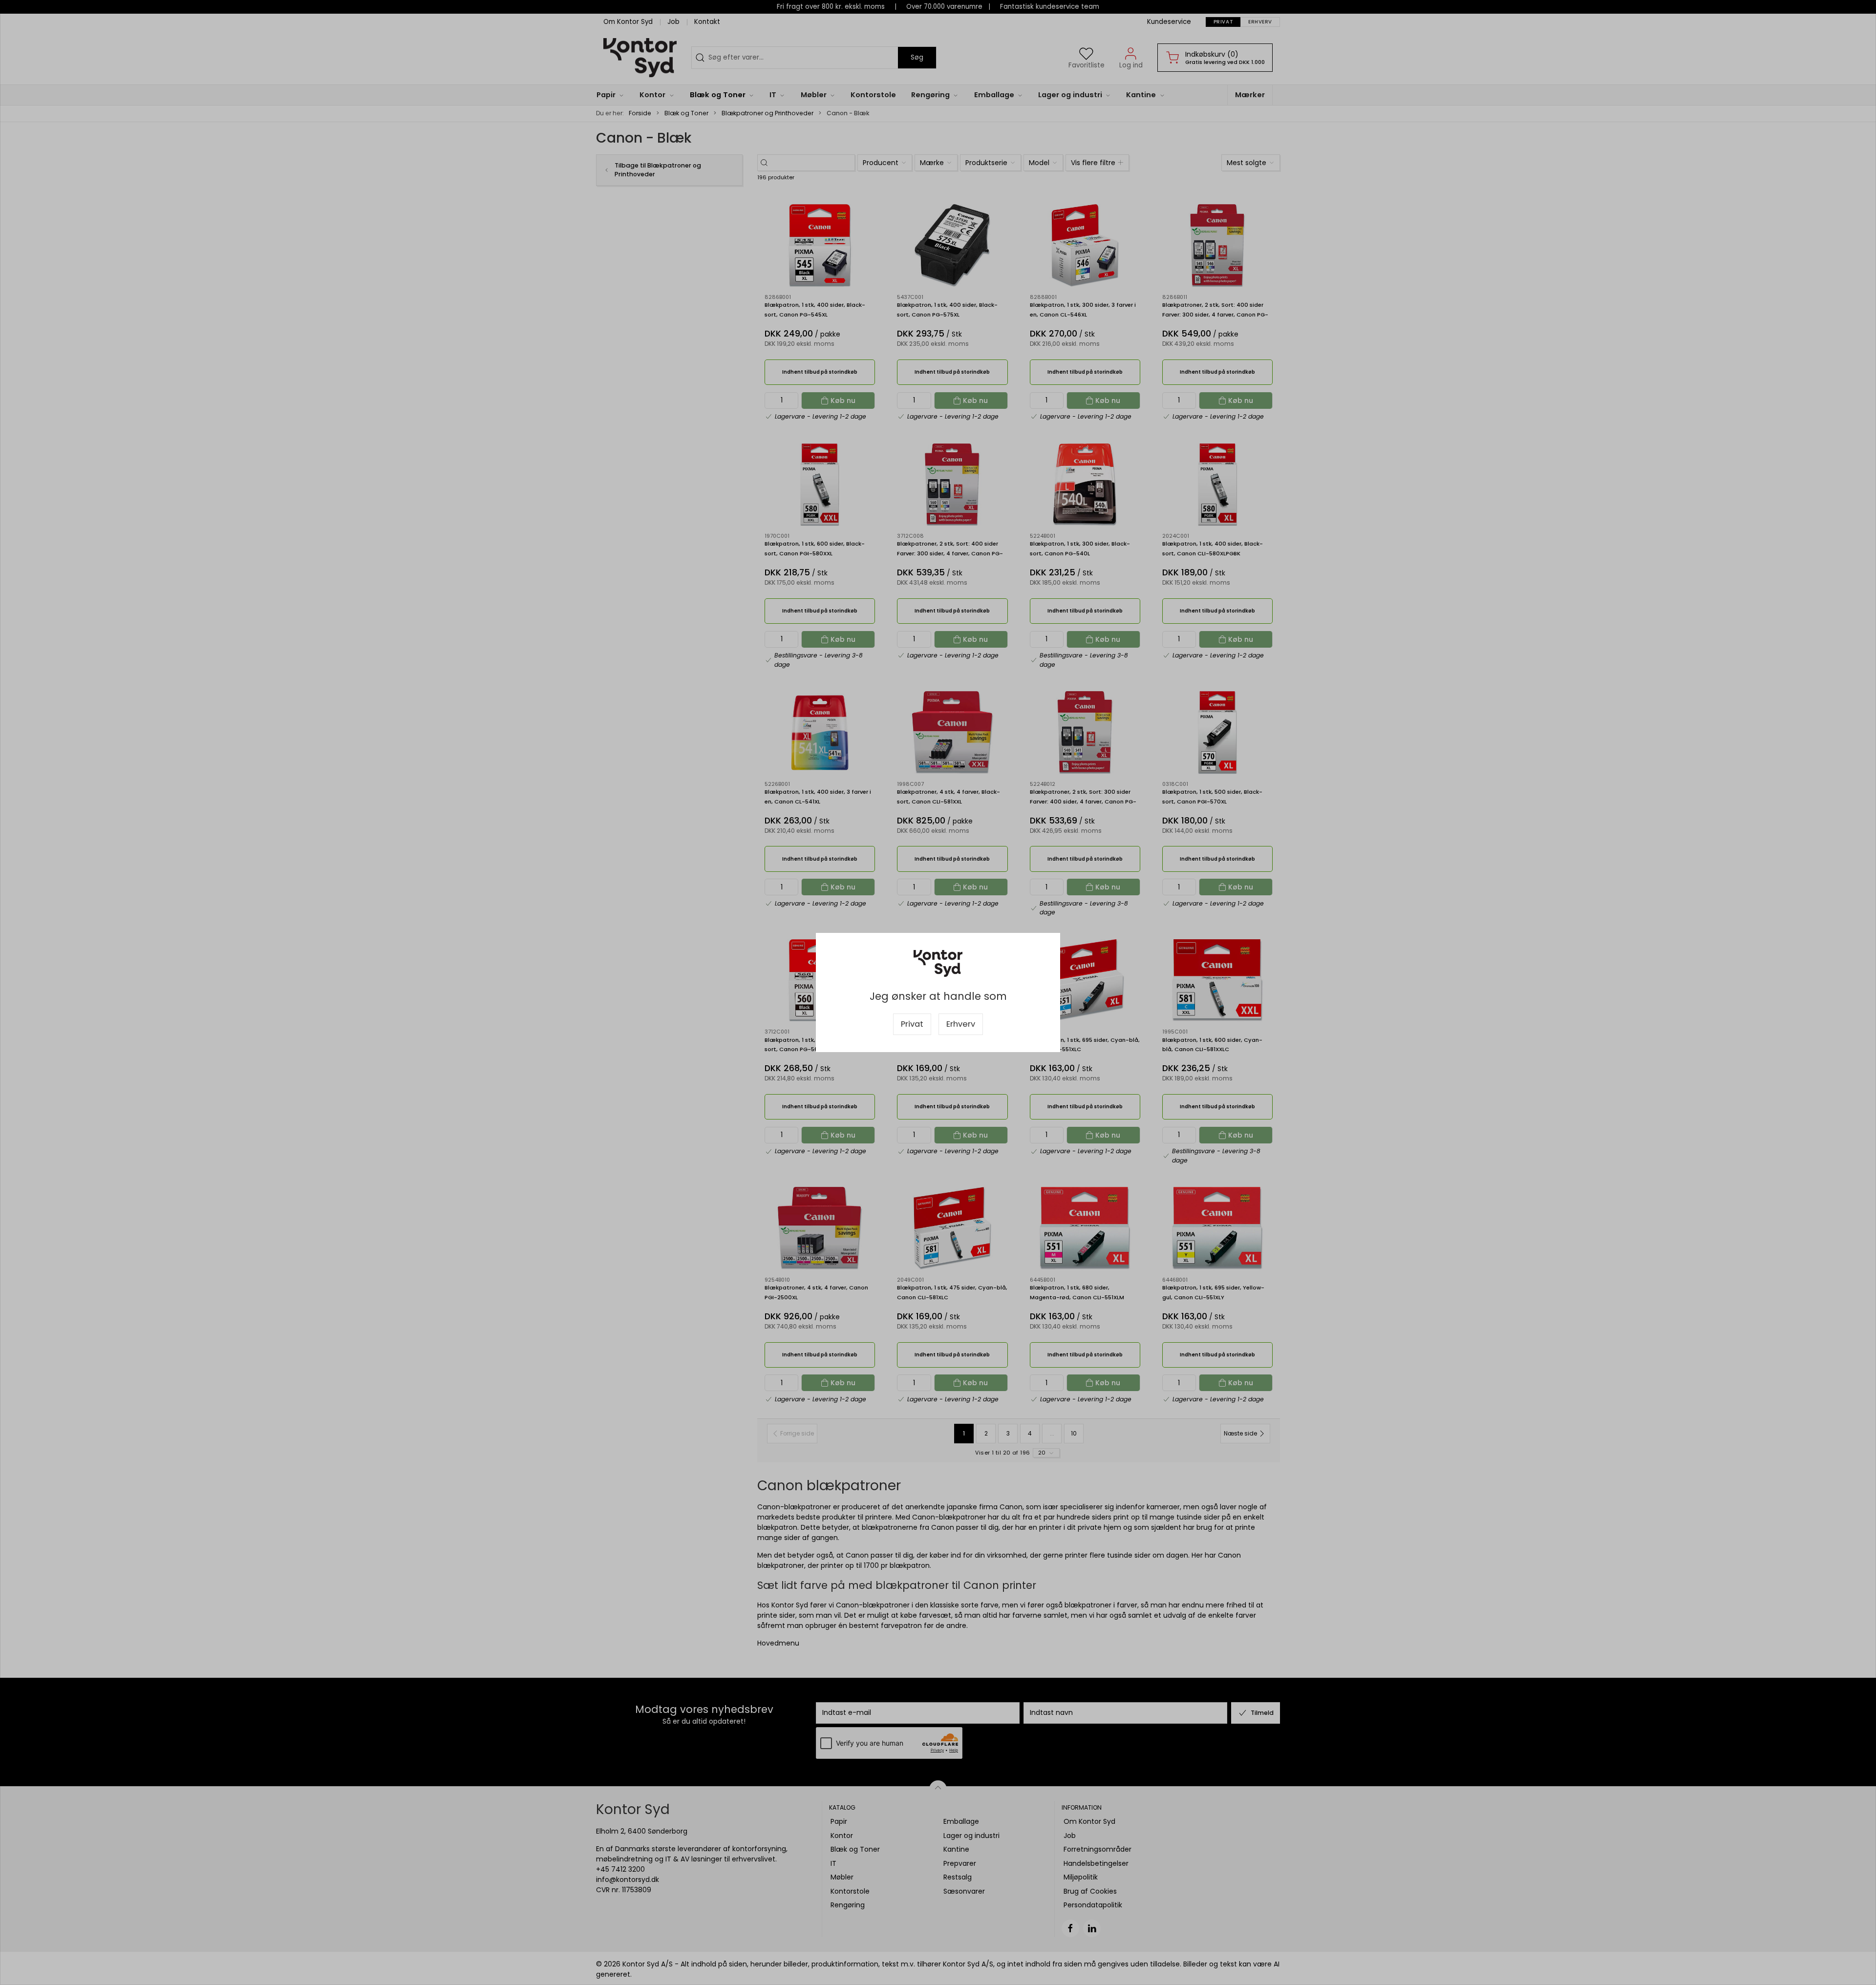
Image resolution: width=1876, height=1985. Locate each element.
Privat (912, 1024)
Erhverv (961, 1024)
